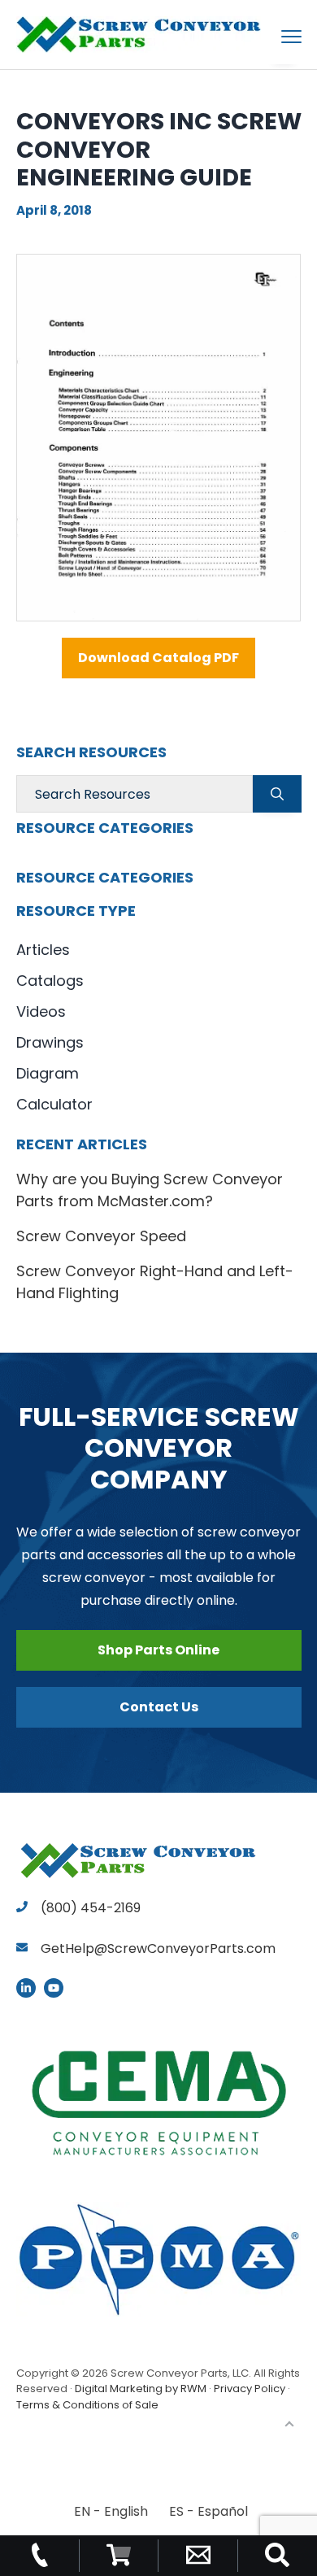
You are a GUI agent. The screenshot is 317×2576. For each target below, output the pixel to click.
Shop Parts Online (158, 1650)
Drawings (50, 1042)
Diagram (48, 1073)
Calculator (54, 1104)
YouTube (54, 1988)
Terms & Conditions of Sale (87, 2405)
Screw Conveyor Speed (101, 1236)
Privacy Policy (250, 2389)
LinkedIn (26, 1988)
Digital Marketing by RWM (141, 2389)
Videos (41, 1011)
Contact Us (159, 1707)
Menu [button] (272, 36)
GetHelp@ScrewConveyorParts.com (158, 1948)
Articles (43, 950)
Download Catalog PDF (158, 658)
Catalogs (50, 981)
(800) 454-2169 (89, 1908)
